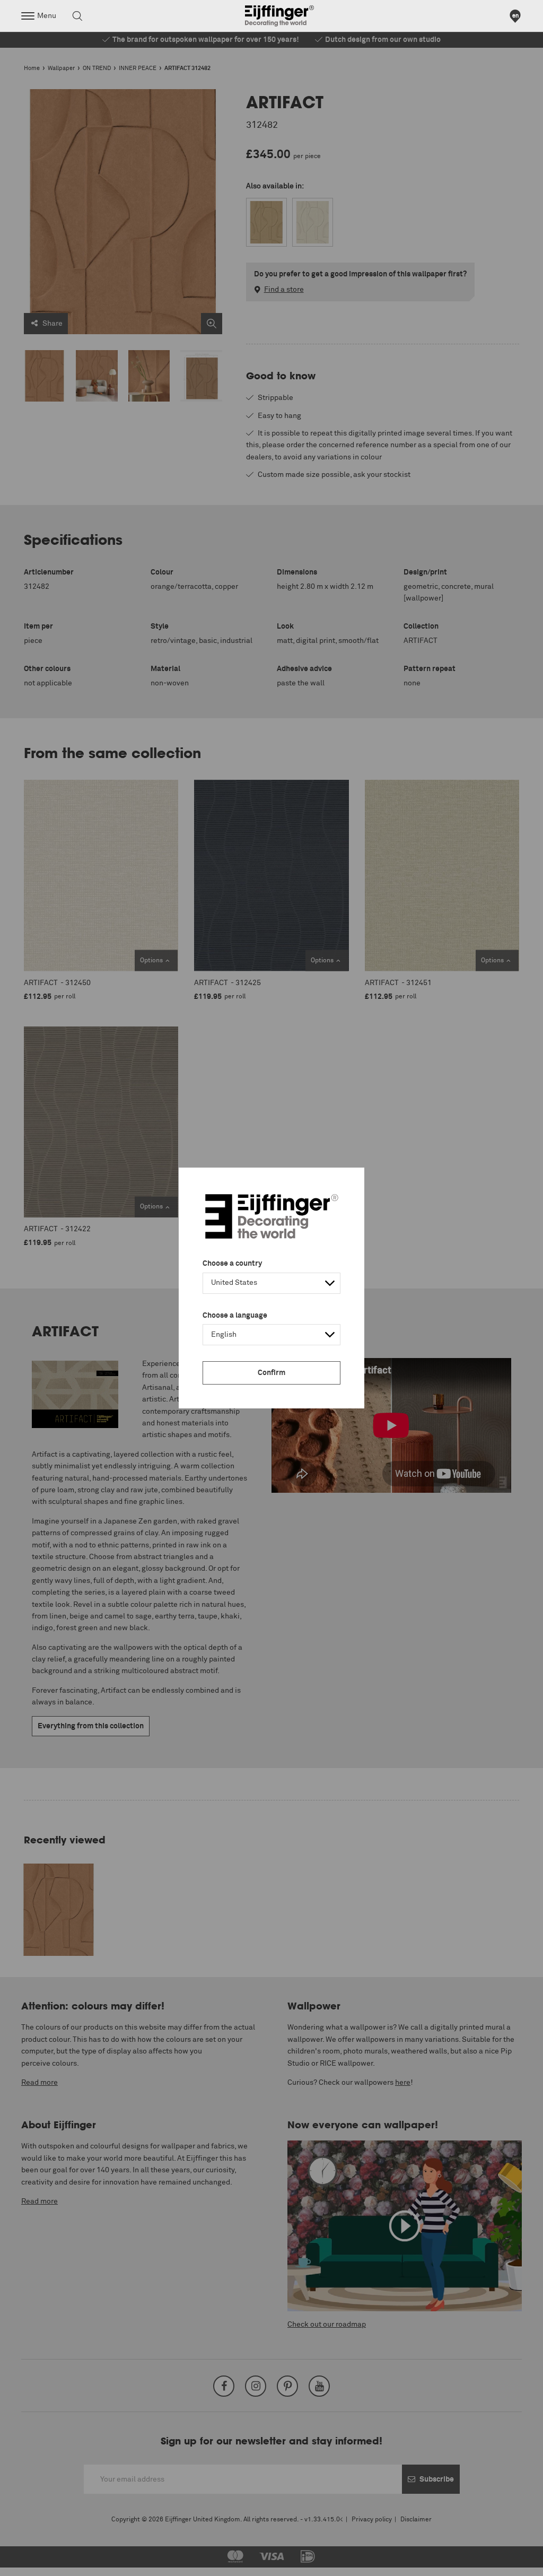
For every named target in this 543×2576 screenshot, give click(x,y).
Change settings (36, 2562)
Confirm (271, 1373)
